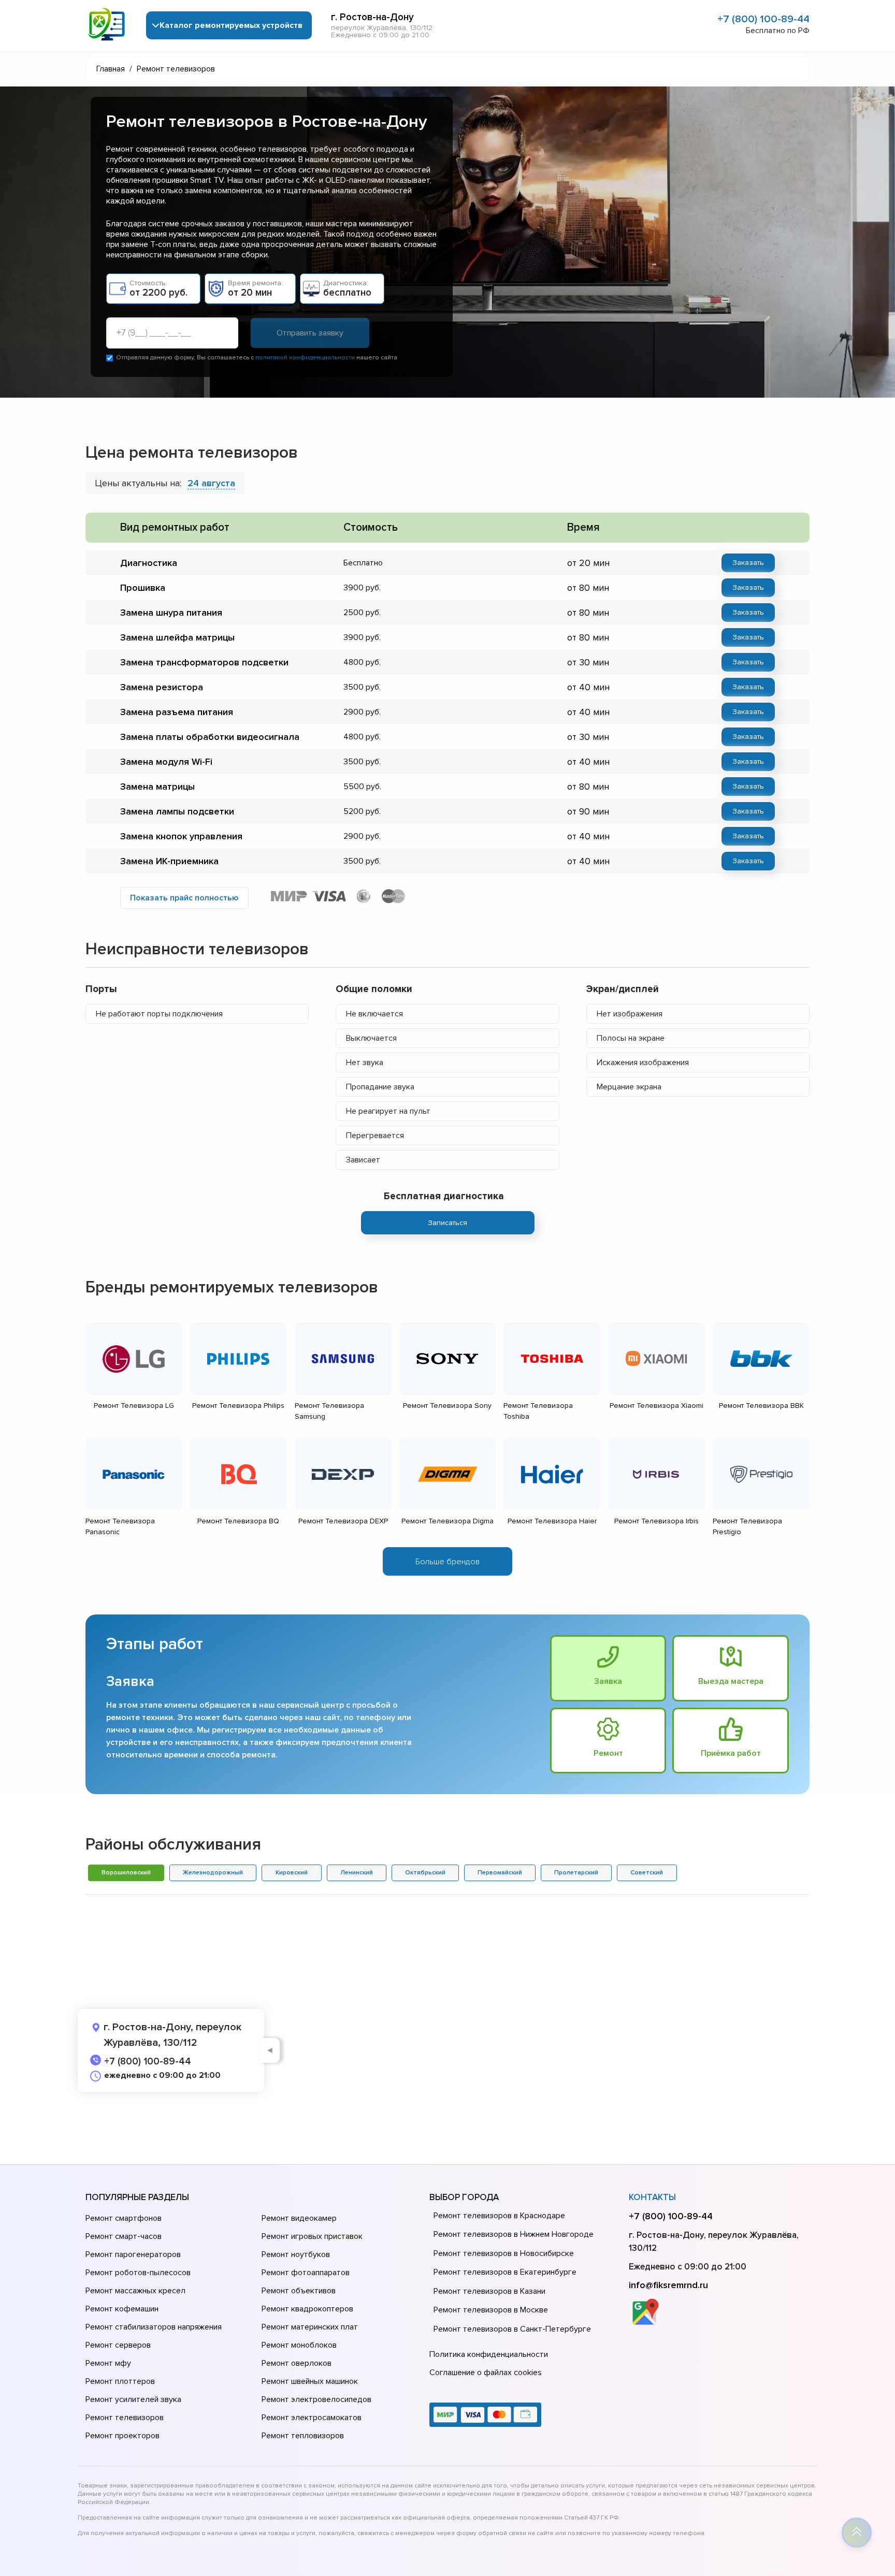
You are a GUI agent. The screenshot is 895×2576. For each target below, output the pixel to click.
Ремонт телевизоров (125, 2418)
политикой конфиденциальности (305, 358)
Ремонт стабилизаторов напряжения (154, 2327)
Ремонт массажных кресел (135, 2291)
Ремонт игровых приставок (312, 2236)
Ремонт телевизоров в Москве (491, 2310)
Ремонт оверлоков (297, 2363)
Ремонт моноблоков (299, 2345)
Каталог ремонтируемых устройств (231, 25)
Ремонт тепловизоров (303, 2436)
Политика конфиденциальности (489, 2354)
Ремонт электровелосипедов (316, 2399)
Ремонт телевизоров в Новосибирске (504, 2253)
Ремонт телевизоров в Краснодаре (499, 2216)
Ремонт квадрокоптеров (307, 2309)
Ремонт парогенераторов (133, 2254)
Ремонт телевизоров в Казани (489, 2291)
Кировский (292, 1873)
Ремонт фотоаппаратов (306, 2273)
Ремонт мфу (108, 2363)
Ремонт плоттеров (120, 2381)
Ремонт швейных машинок (310, 2381)
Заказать (748, 563)
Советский (647, 1873)
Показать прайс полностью (184, 898)
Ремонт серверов (118, 2345)
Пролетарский (576, 1873)
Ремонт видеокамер (299, 2218)
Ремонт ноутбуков (296, 2254)
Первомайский (500, 1873)
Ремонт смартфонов (124, 2218)
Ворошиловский (126, 1873)
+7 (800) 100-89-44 (763, 19)
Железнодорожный (213, 1873)
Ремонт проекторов (122, 2436)
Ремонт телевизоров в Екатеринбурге (505, 2272)
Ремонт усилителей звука (133, 2399)
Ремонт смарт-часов (124, 2236)
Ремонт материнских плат (310, 2327)
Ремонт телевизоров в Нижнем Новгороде (514, 2234)
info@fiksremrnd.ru (668, 2285)
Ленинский (357, 1873)
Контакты (652, 2197)
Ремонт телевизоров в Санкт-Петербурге (512, 2329)
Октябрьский (425, 1873)
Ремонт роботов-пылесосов (138, 2273)
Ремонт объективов (299, 2291)
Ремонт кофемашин (122, 2309)
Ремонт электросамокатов (312, 2418)
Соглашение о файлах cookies (486, 2373)
